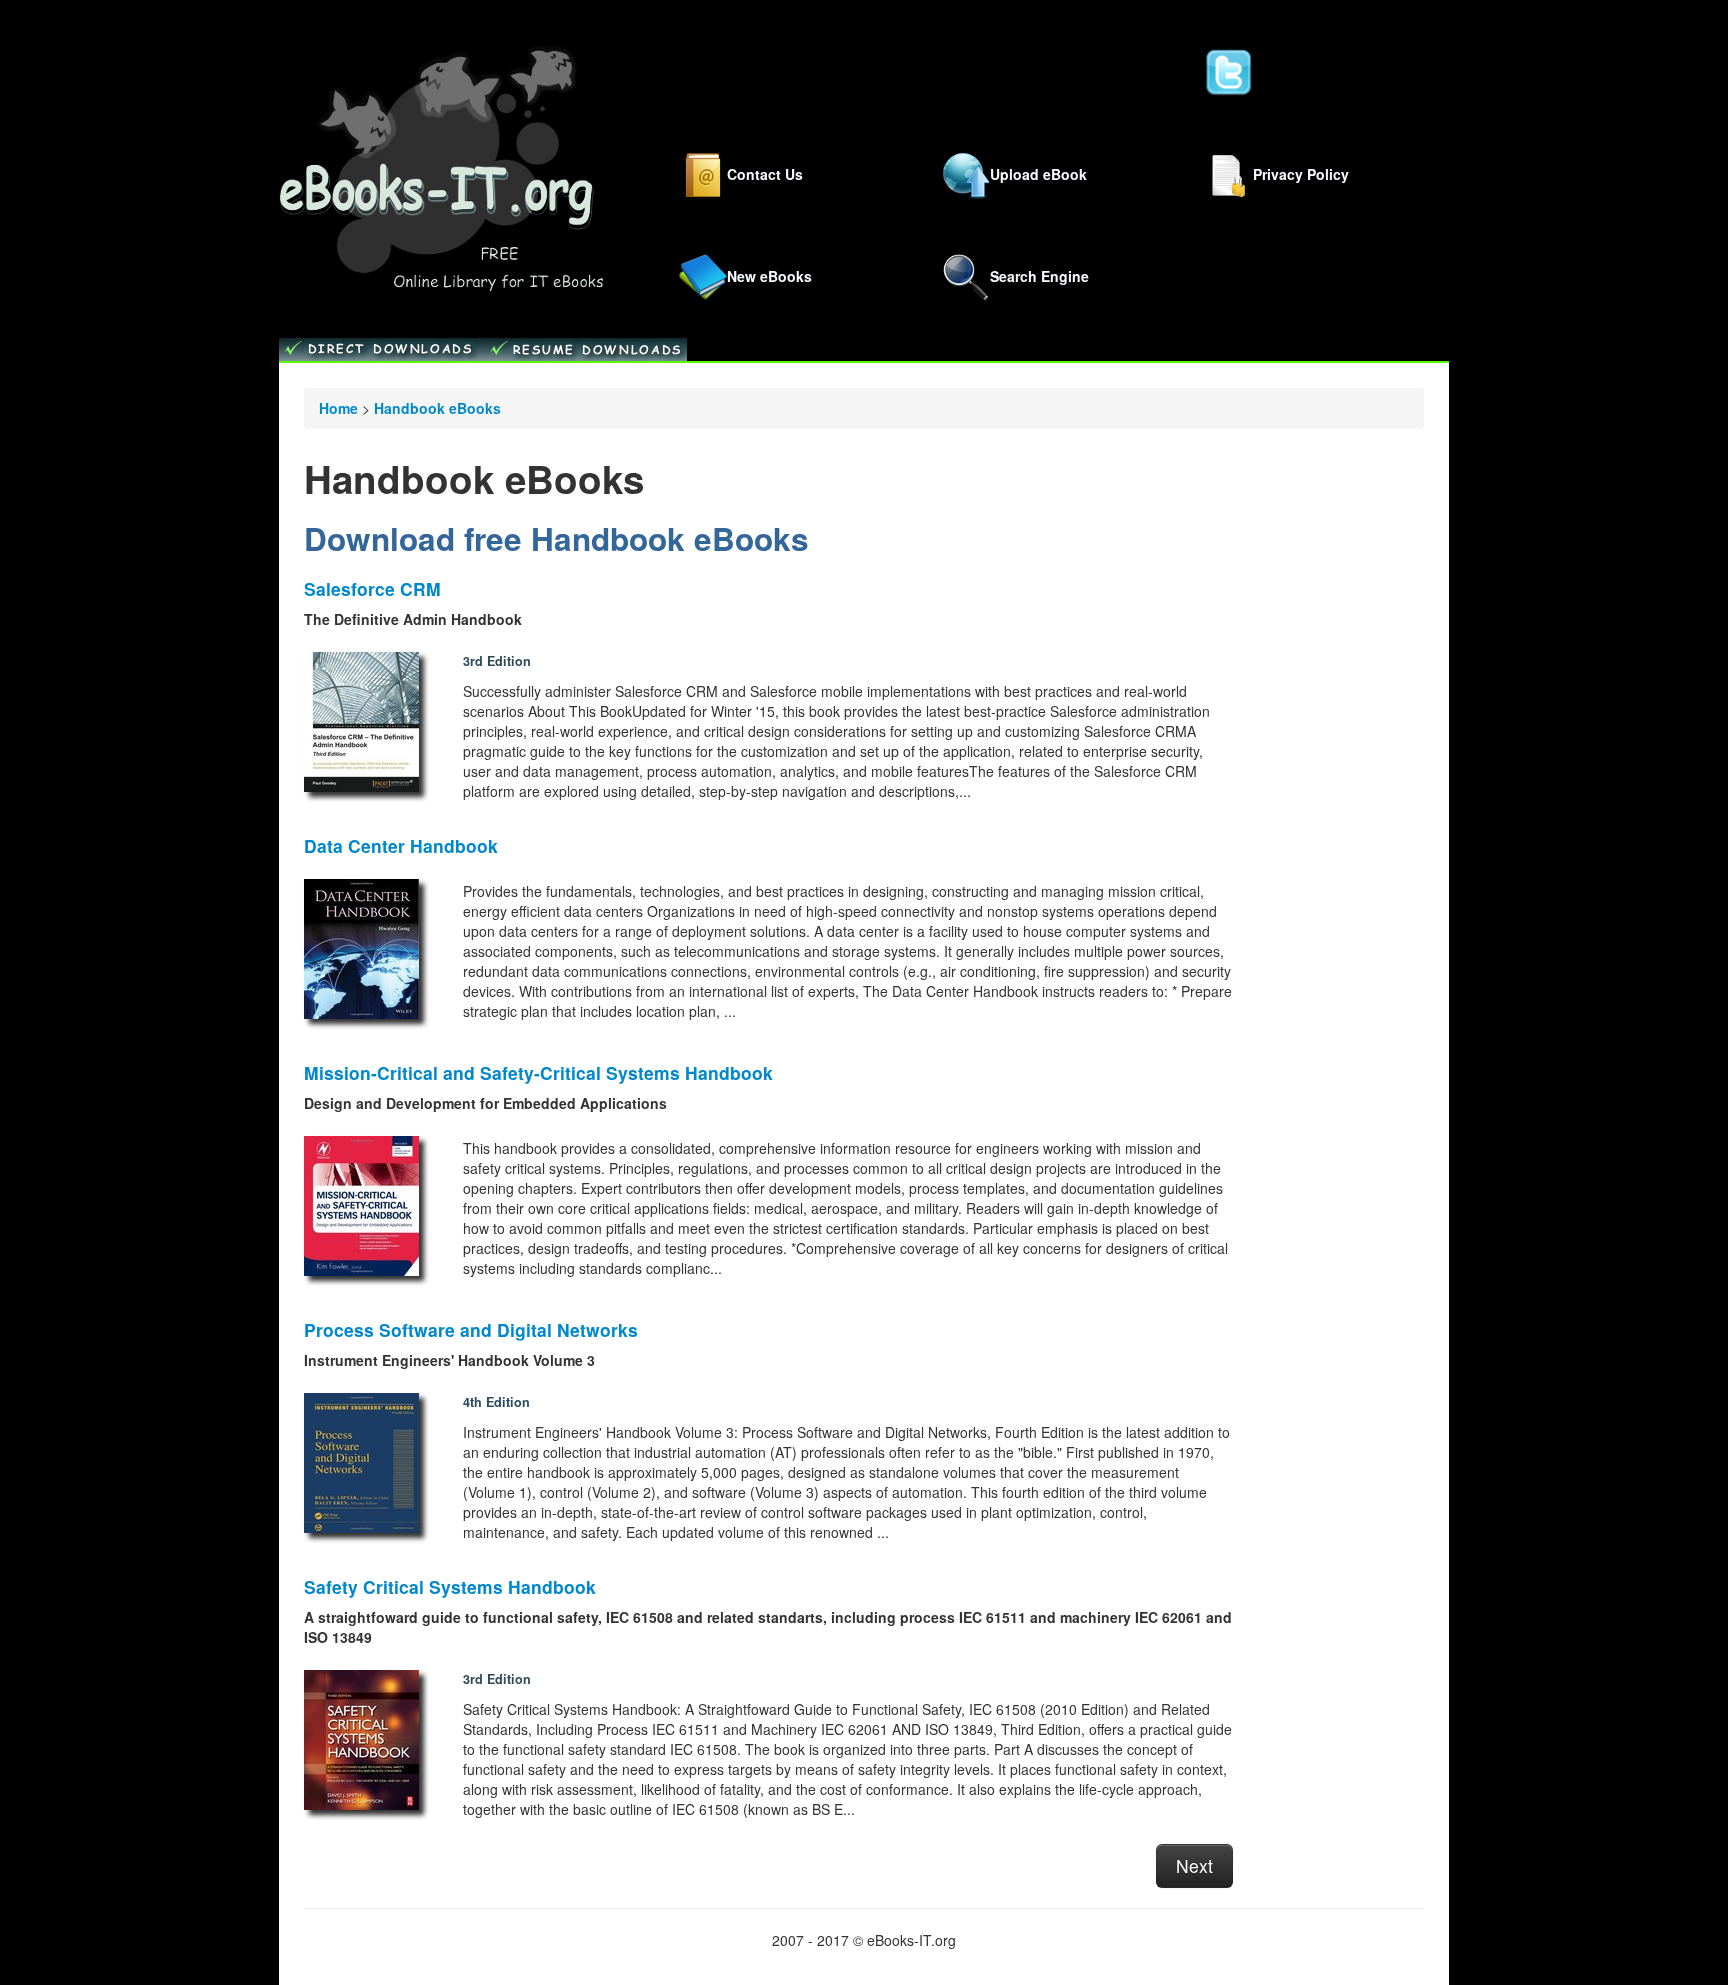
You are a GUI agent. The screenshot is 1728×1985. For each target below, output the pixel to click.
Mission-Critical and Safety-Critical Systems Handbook (538, 1072)
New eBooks (769, 276)
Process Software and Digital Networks (471, 1329)
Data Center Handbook (401, 845)
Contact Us (765, 173)
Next (1194, 1865)
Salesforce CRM (372, 588)
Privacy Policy (1301, 173)
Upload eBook (1038, 173)
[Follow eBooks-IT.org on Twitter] (1229, 71)
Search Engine (1039, 276)
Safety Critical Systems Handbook (450, 1586)
